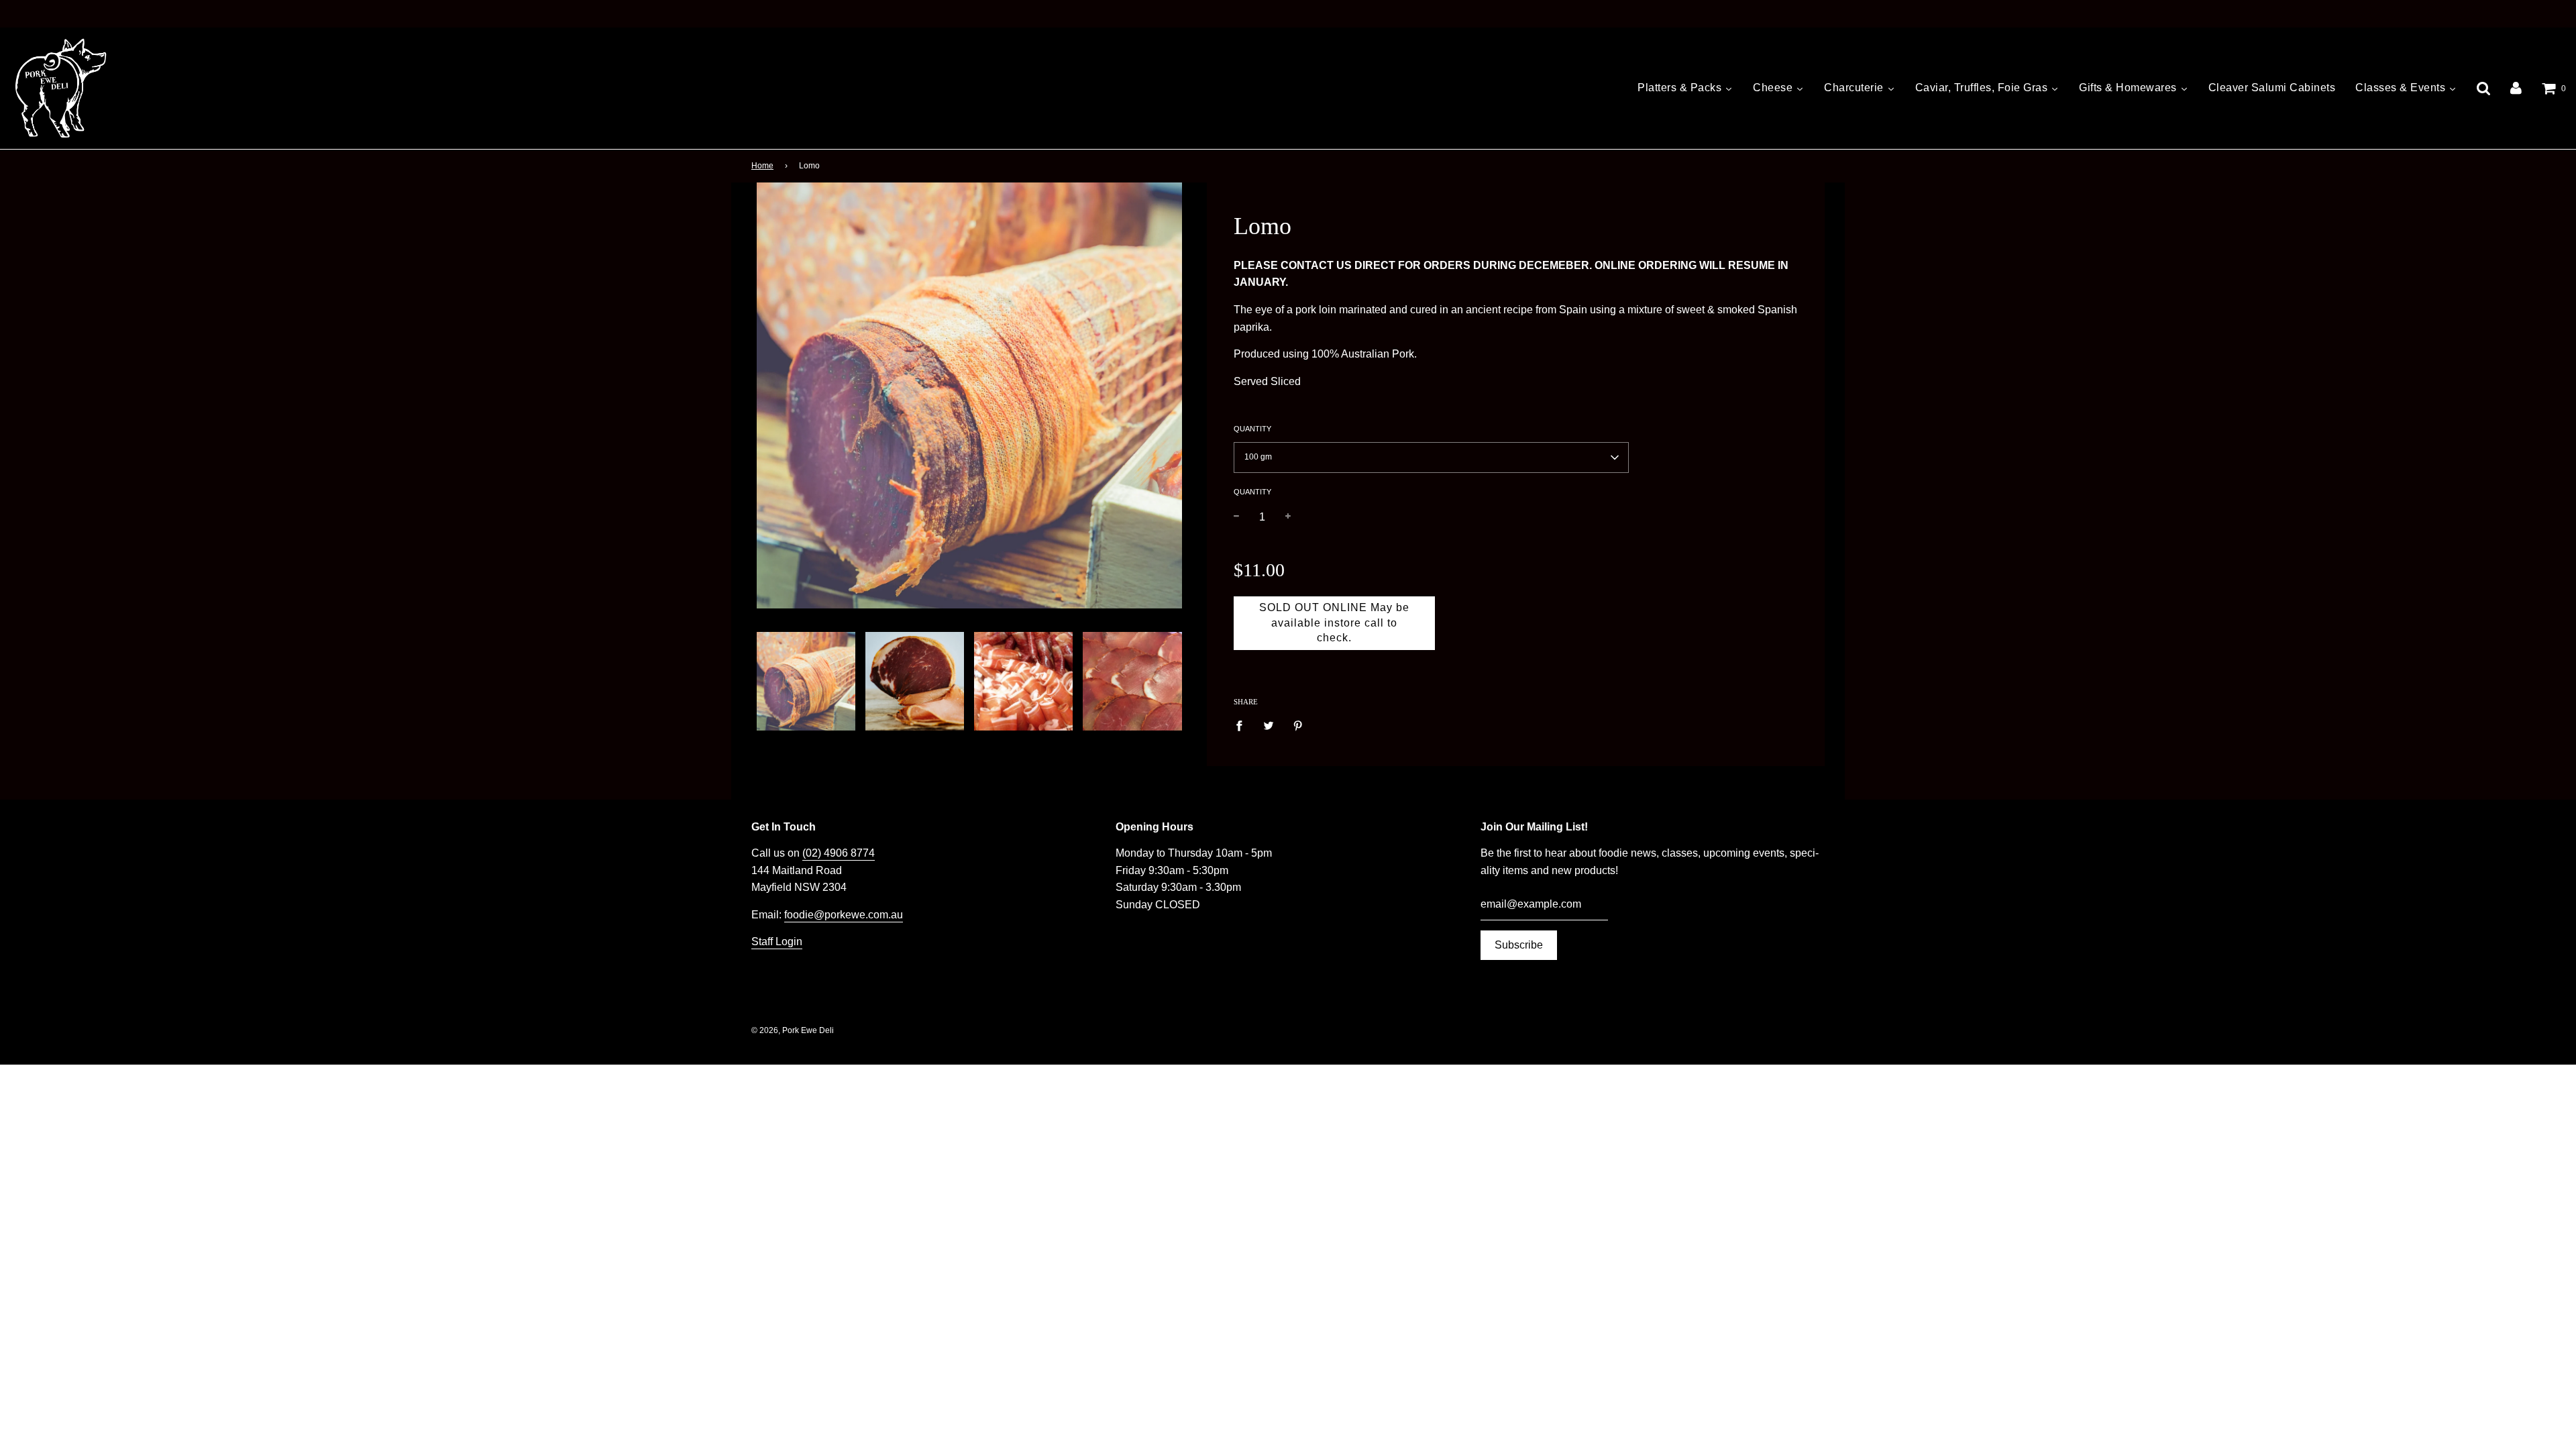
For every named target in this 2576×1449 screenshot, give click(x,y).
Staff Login (777, 942)
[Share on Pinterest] (1298, 725)
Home (762, 166)
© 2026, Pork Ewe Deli (793, 1030)
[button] (1431, 458)
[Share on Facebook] (1243, 725)
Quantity (1252, 429)
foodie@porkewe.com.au (844, 915)
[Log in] (2516, 88)
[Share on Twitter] (1269, 725)
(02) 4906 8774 (839, 853)
